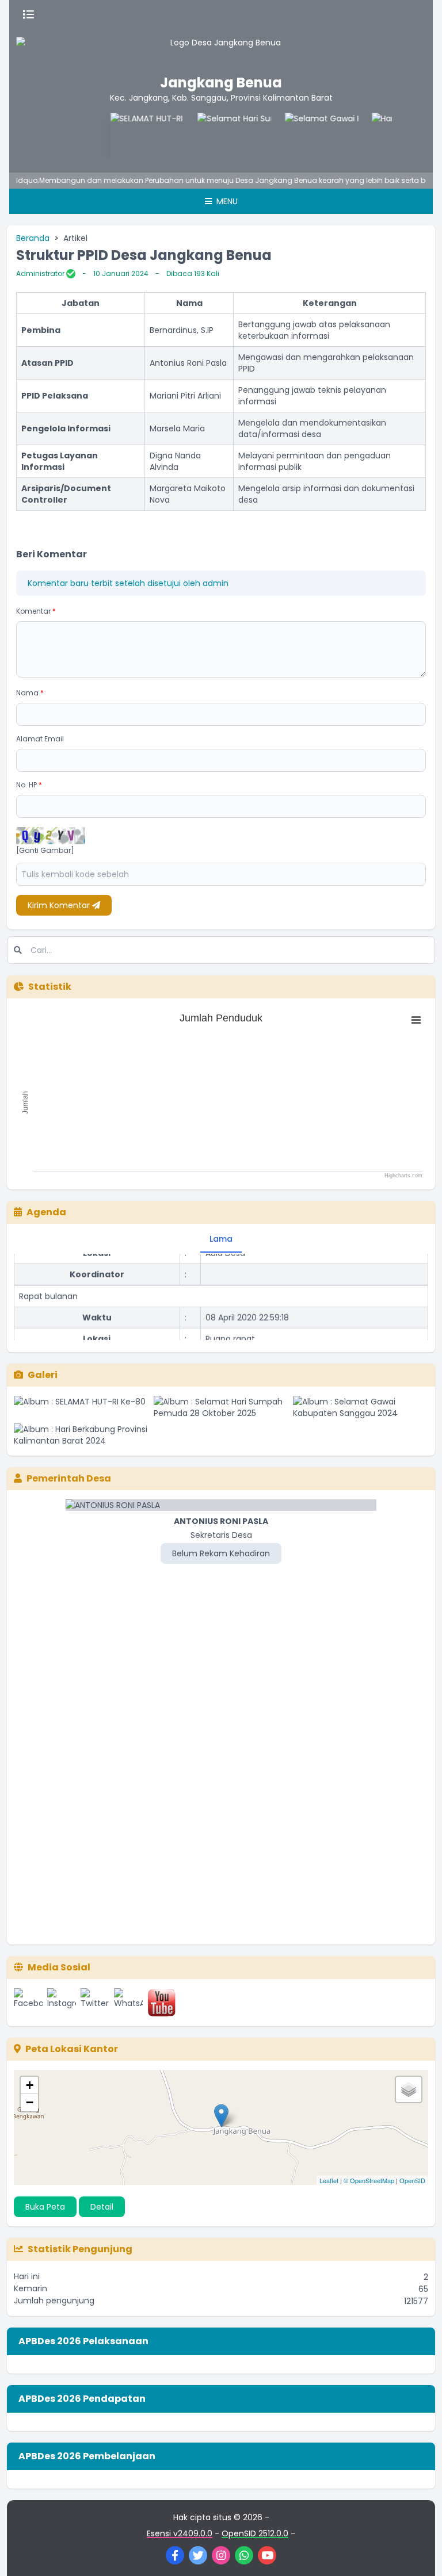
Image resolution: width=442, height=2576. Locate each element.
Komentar (36, 611)
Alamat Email (40, 739)
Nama (30, 693)
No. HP (29, 785)
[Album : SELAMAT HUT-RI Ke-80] (81, 1407)
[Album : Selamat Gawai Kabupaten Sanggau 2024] (361, 1407)
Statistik (50, 987)
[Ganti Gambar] (45, 851)
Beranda (33, 238)
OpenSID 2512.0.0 (255, 2533)
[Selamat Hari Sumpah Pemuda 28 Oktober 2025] (214, 136)
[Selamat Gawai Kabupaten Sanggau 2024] (301, 136)
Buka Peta (45, 2207)
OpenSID (412, 2180)
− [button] (30, 2102)
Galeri (43, 1375)
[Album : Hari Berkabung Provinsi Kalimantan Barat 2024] (81, 1435)
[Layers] (409, 2089)
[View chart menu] (416, 1020)
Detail (102, 2207)
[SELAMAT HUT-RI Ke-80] (127, 136)
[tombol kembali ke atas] (419, 2553)
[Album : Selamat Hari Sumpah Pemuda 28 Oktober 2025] (221, 1407)
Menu (226, 201)
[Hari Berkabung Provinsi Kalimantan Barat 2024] (388, 136)
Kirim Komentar (60, 905)
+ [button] (30, 2085)
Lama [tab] (221, 1239)
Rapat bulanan (48, 1286)
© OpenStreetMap (369, 2180)
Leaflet (329, 2180)
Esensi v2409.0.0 (180, 2533)
